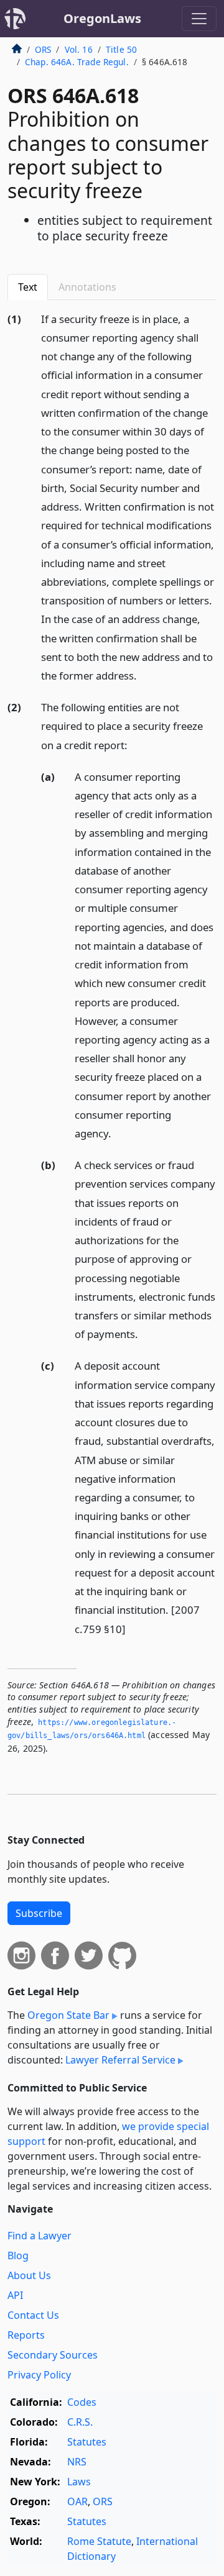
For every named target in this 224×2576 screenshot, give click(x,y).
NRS (77, 2462)
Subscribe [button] (39, 1913)
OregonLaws (102, 18)
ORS (43, 49)
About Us (29, 2275)
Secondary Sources (53, 2355)
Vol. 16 (79, 49)
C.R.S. (80, 2422)
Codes (82, 2402)
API (15, 2295)
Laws (79, 2482)
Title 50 (121, 49)
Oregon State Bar (68, 2015)
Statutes (87, 2442)
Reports (26, 2335)
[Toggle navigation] (199, 19)
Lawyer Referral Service (120, 2060)
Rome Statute (99, 2541)
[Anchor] (144, 675)
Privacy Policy (39, 2375)
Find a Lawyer (40, 2236)
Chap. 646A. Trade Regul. (77, 62)
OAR (77, 2501)
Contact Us (33, 2315)
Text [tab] (28, 287)
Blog (18, 2255)
